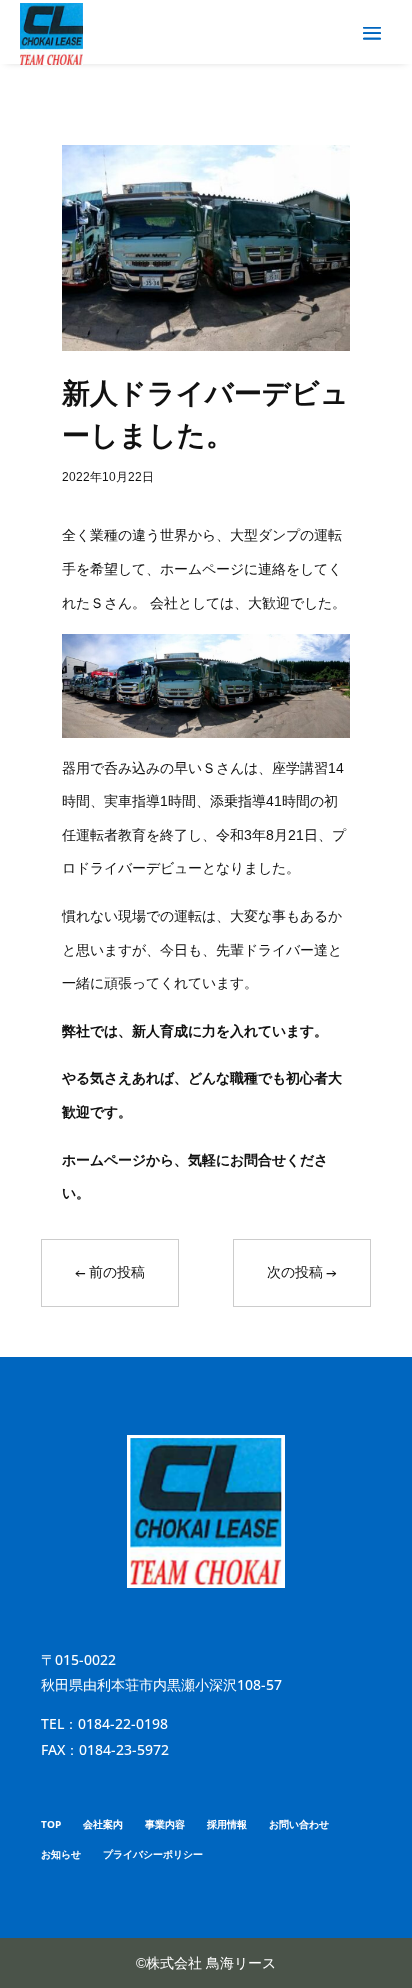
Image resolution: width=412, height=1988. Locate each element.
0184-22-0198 (123, 1723)
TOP (51, 1824)
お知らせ (61, 1854)
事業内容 (165, 1824)
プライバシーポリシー (153, 1854)
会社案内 (103, 1824)
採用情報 (227, 1824)
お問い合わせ (299, 1824)
